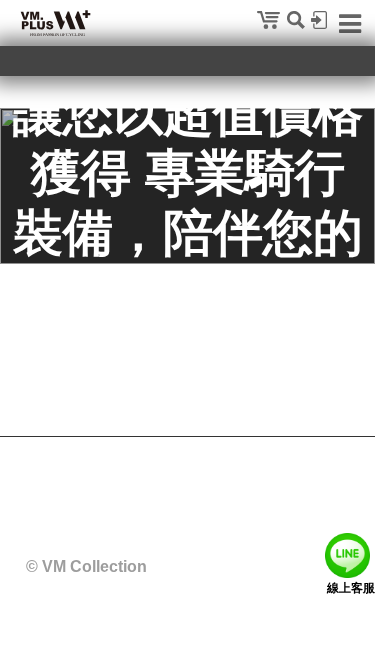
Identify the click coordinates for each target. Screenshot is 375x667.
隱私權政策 (95, 488)
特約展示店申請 (265, 488)
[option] (187, 186)
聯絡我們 (174, 488)
